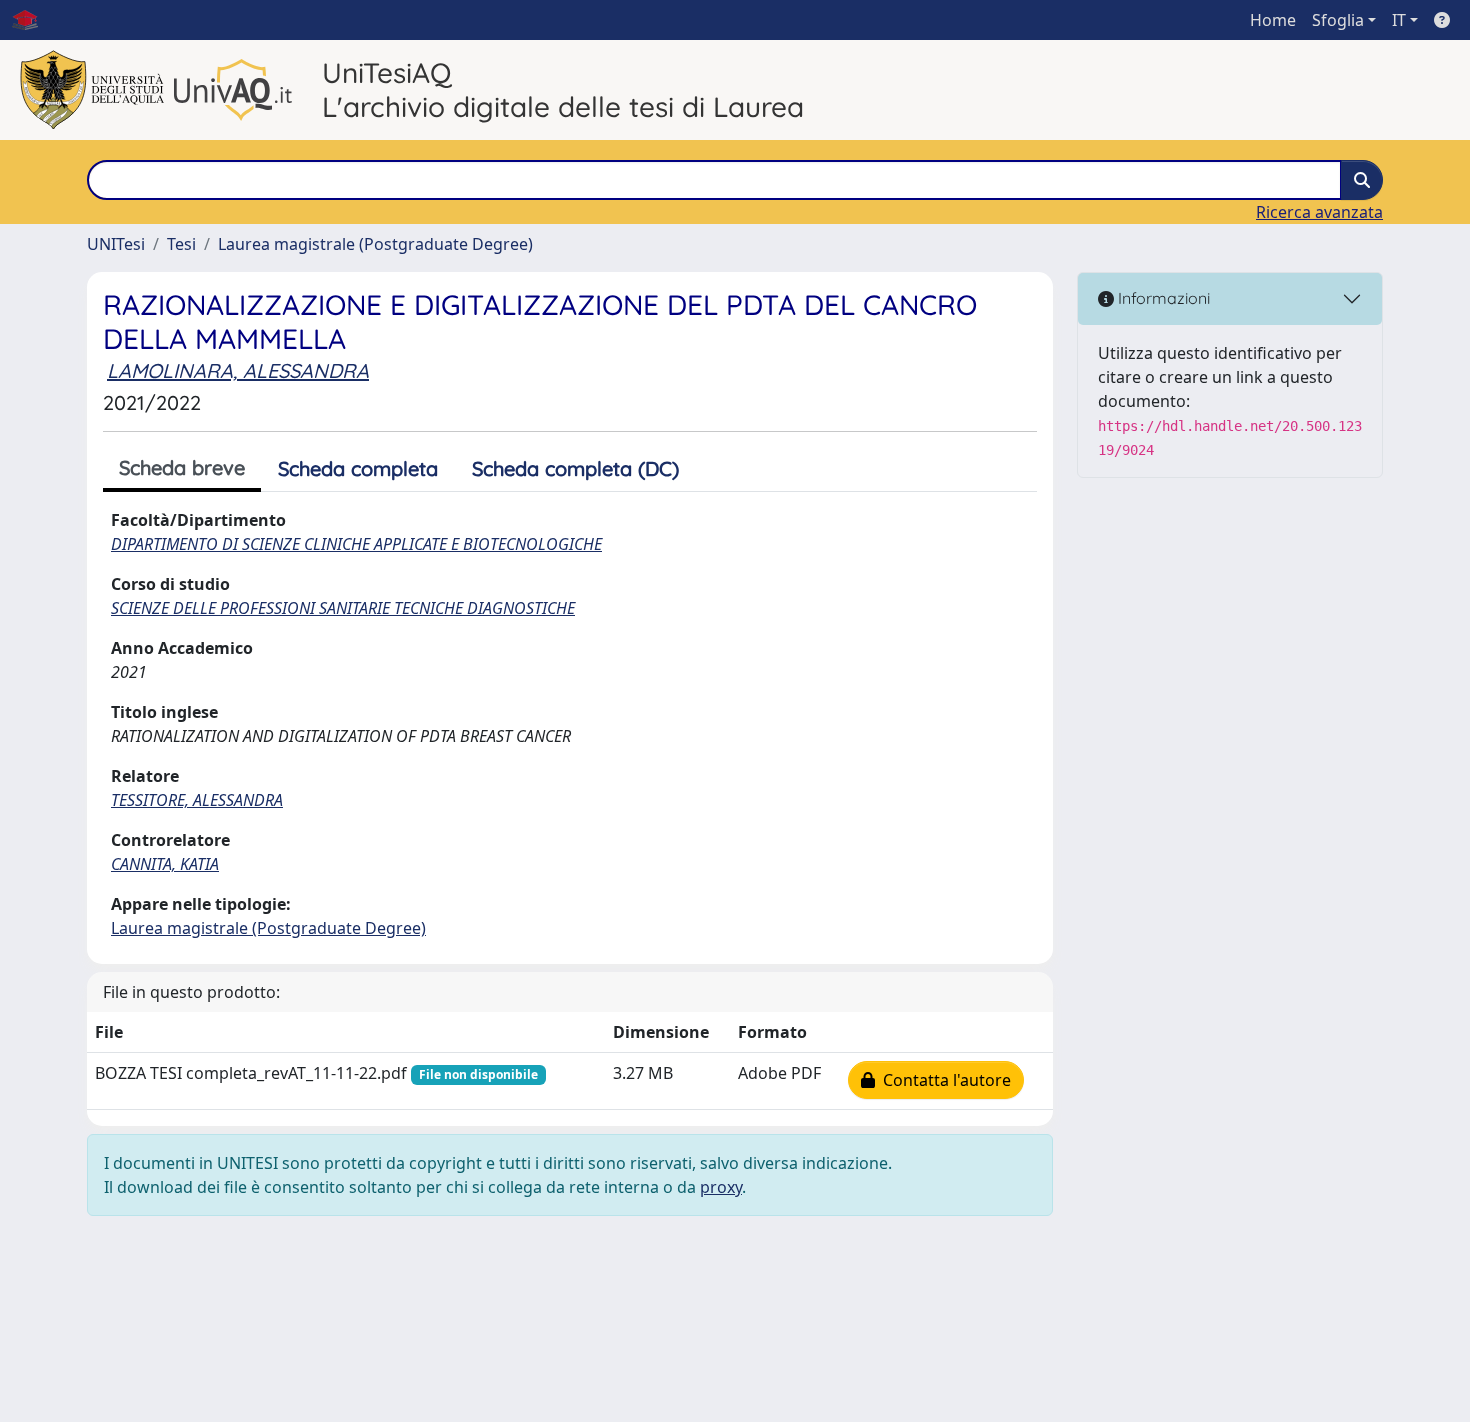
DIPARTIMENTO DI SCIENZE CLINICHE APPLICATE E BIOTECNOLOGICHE (356, 544)
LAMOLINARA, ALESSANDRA (238, 370)
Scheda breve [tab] (182, 467)
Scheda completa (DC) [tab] (575, 468)
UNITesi (116, 244)
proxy (721, 1187)
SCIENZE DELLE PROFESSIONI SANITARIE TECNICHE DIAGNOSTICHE (343, 608)
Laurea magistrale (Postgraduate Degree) (375, 244)
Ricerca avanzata (1319, 212)
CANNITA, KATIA (165, 864)
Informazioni (1162, 298)
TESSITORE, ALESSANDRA (197, 800)
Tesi (181, 244)
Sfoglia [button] (1338, 20)
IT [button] (1399, 20)
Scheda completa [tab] (358, 468)
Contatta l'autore (943, 1080)
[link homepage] (33, 20)
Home (1273, 20)
